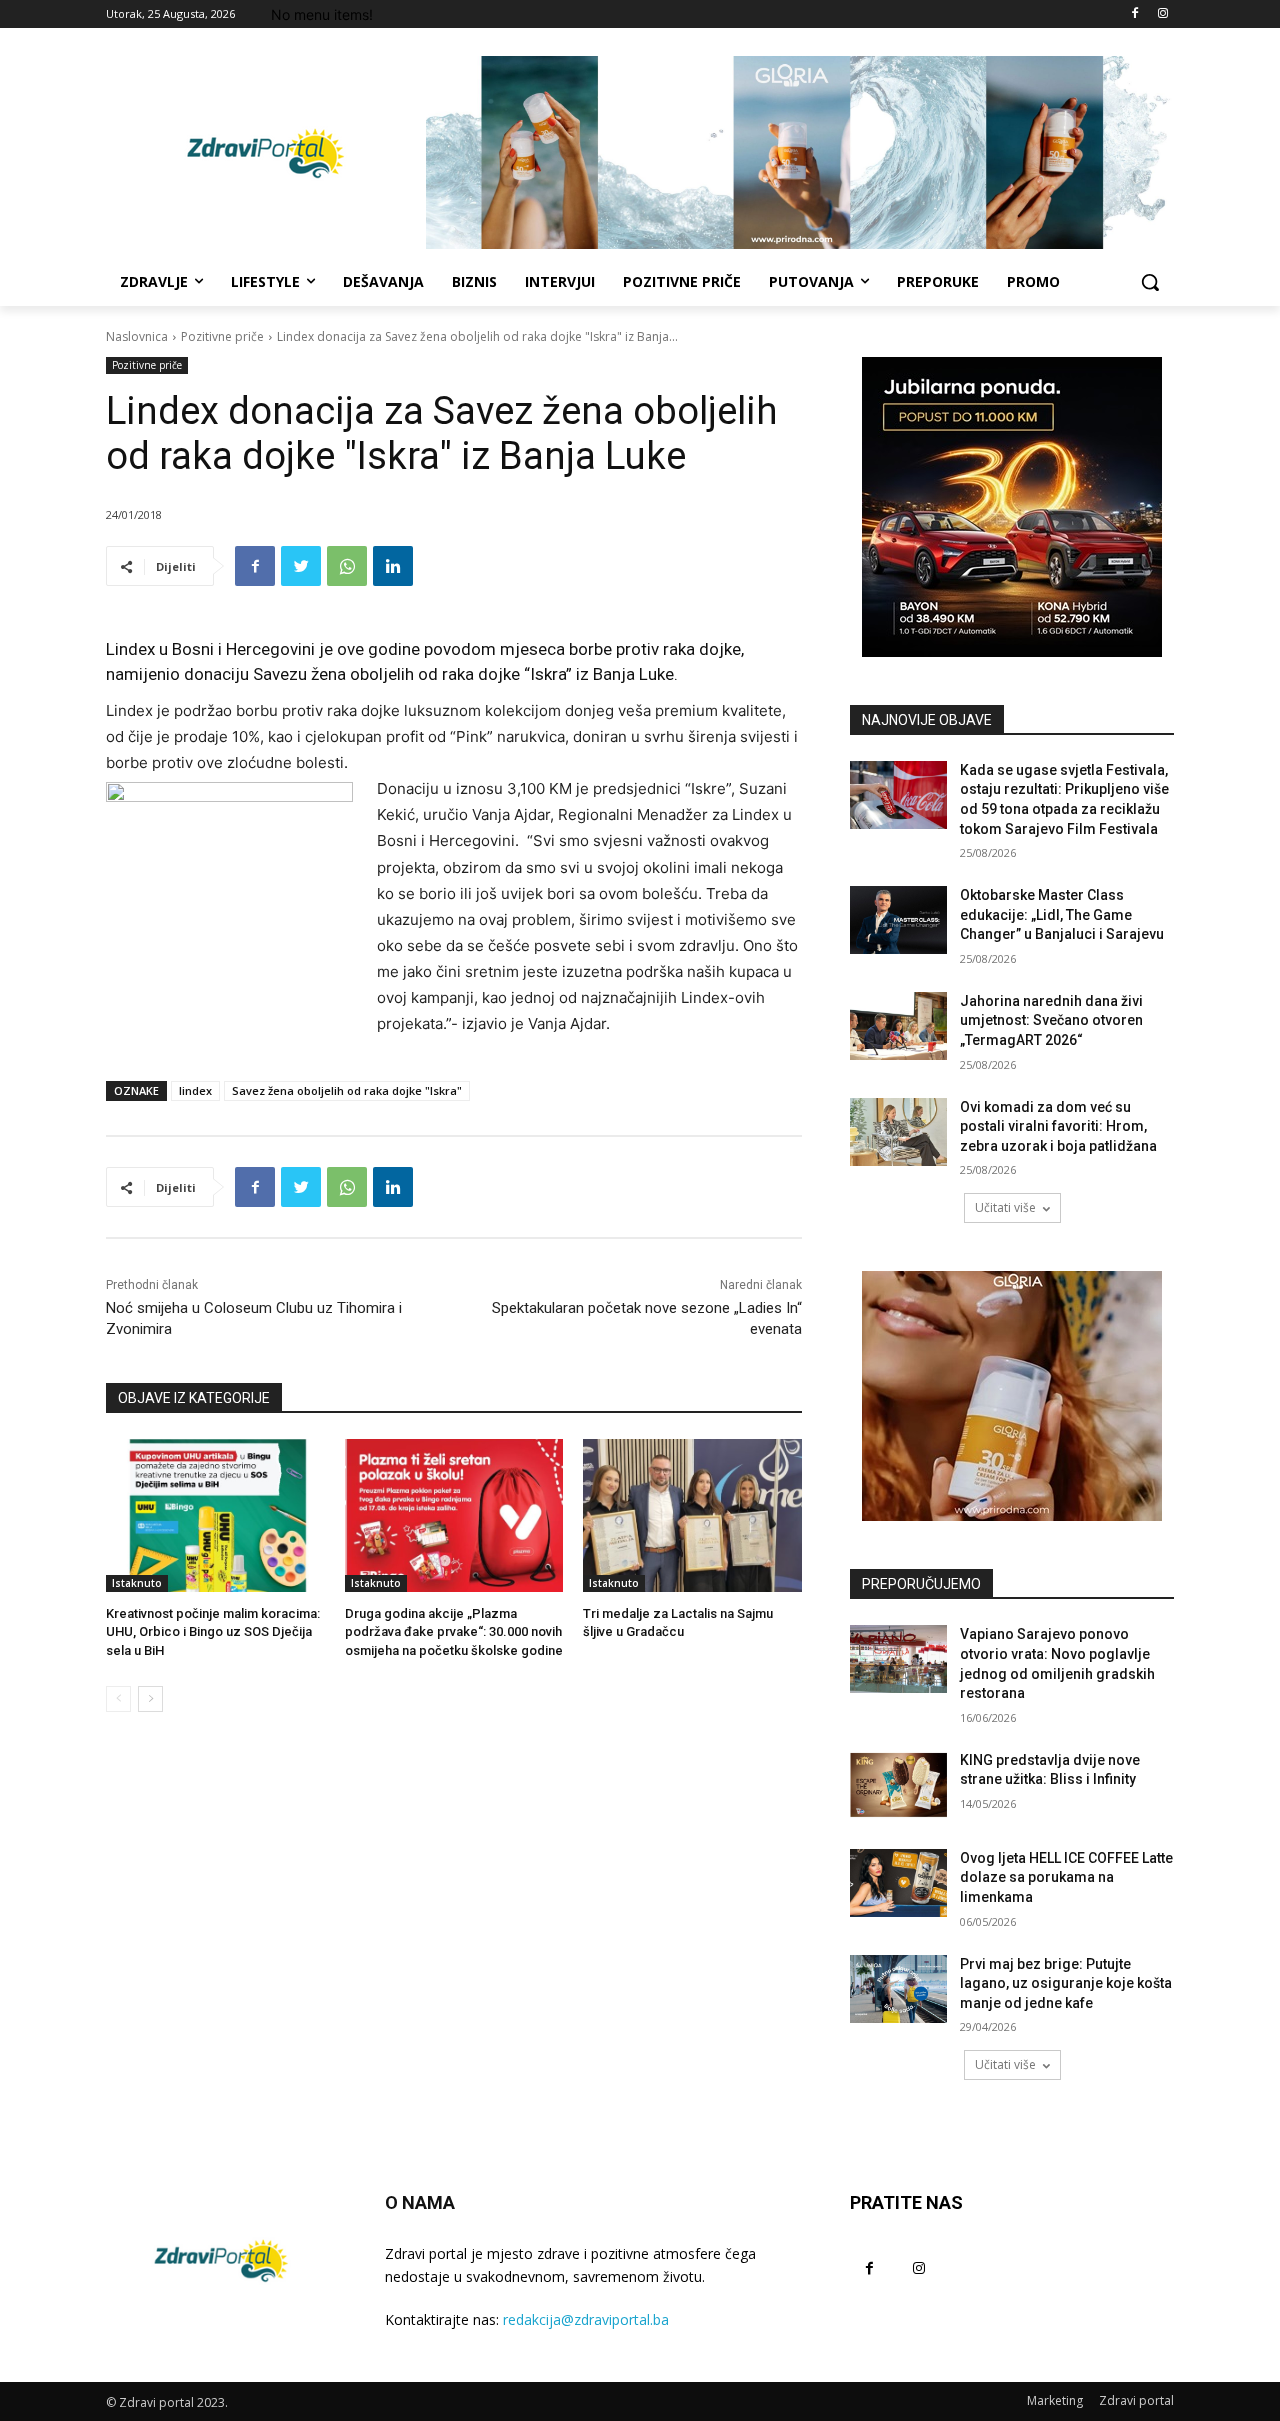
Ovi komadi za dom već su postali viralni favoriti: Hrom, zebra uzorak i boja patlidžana (1058, 1126)
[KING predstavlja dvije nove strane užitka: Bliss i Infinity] (898, 1785)
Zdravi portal (1136, 2400)
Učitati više (1005, 1207)
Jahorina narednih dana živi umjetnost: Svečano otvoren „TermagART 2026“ (1051, 1020)
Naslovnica (137, 336)
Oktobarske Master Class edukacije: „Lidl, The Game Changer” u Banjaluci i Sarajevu (1062, 914)
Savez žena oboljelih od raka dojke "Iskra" (347, 1090)
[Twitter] (301, 566)
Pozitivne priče (222, 336)
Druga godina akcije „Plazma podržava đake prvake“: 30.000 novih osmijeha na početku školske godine (454, 1631)
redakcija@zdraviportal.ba (586, 2319)
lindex (195, 1090)
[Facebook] (1134, 14)
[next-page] (150, 1699)
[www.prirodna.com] (1012, 1396)
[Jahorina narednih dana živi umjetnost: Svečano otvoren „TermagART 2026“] (898, 1026)
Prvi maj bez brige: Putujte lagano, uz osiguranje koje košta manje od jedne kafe (1066, 1983)
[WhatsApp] (347, 566)
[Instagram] (1162, 14)
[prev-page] (118, 1699)
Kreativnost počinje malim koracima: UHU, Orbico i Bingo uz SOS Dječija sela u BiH (213, 1631)
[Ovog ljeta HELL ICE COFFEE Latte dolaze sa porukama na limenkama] (898, 1883)
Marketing (1055, 2400)
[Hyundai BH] (1012, 507)
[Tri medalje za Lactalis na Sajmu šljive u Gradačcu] (692, 1515)
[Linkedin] (393, 566)
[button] (1150, 282)
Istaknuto (137, 1583)
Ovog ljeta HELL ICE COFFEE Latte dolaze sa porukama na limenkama (1066, 1877)
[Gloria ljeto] (800, 152)
